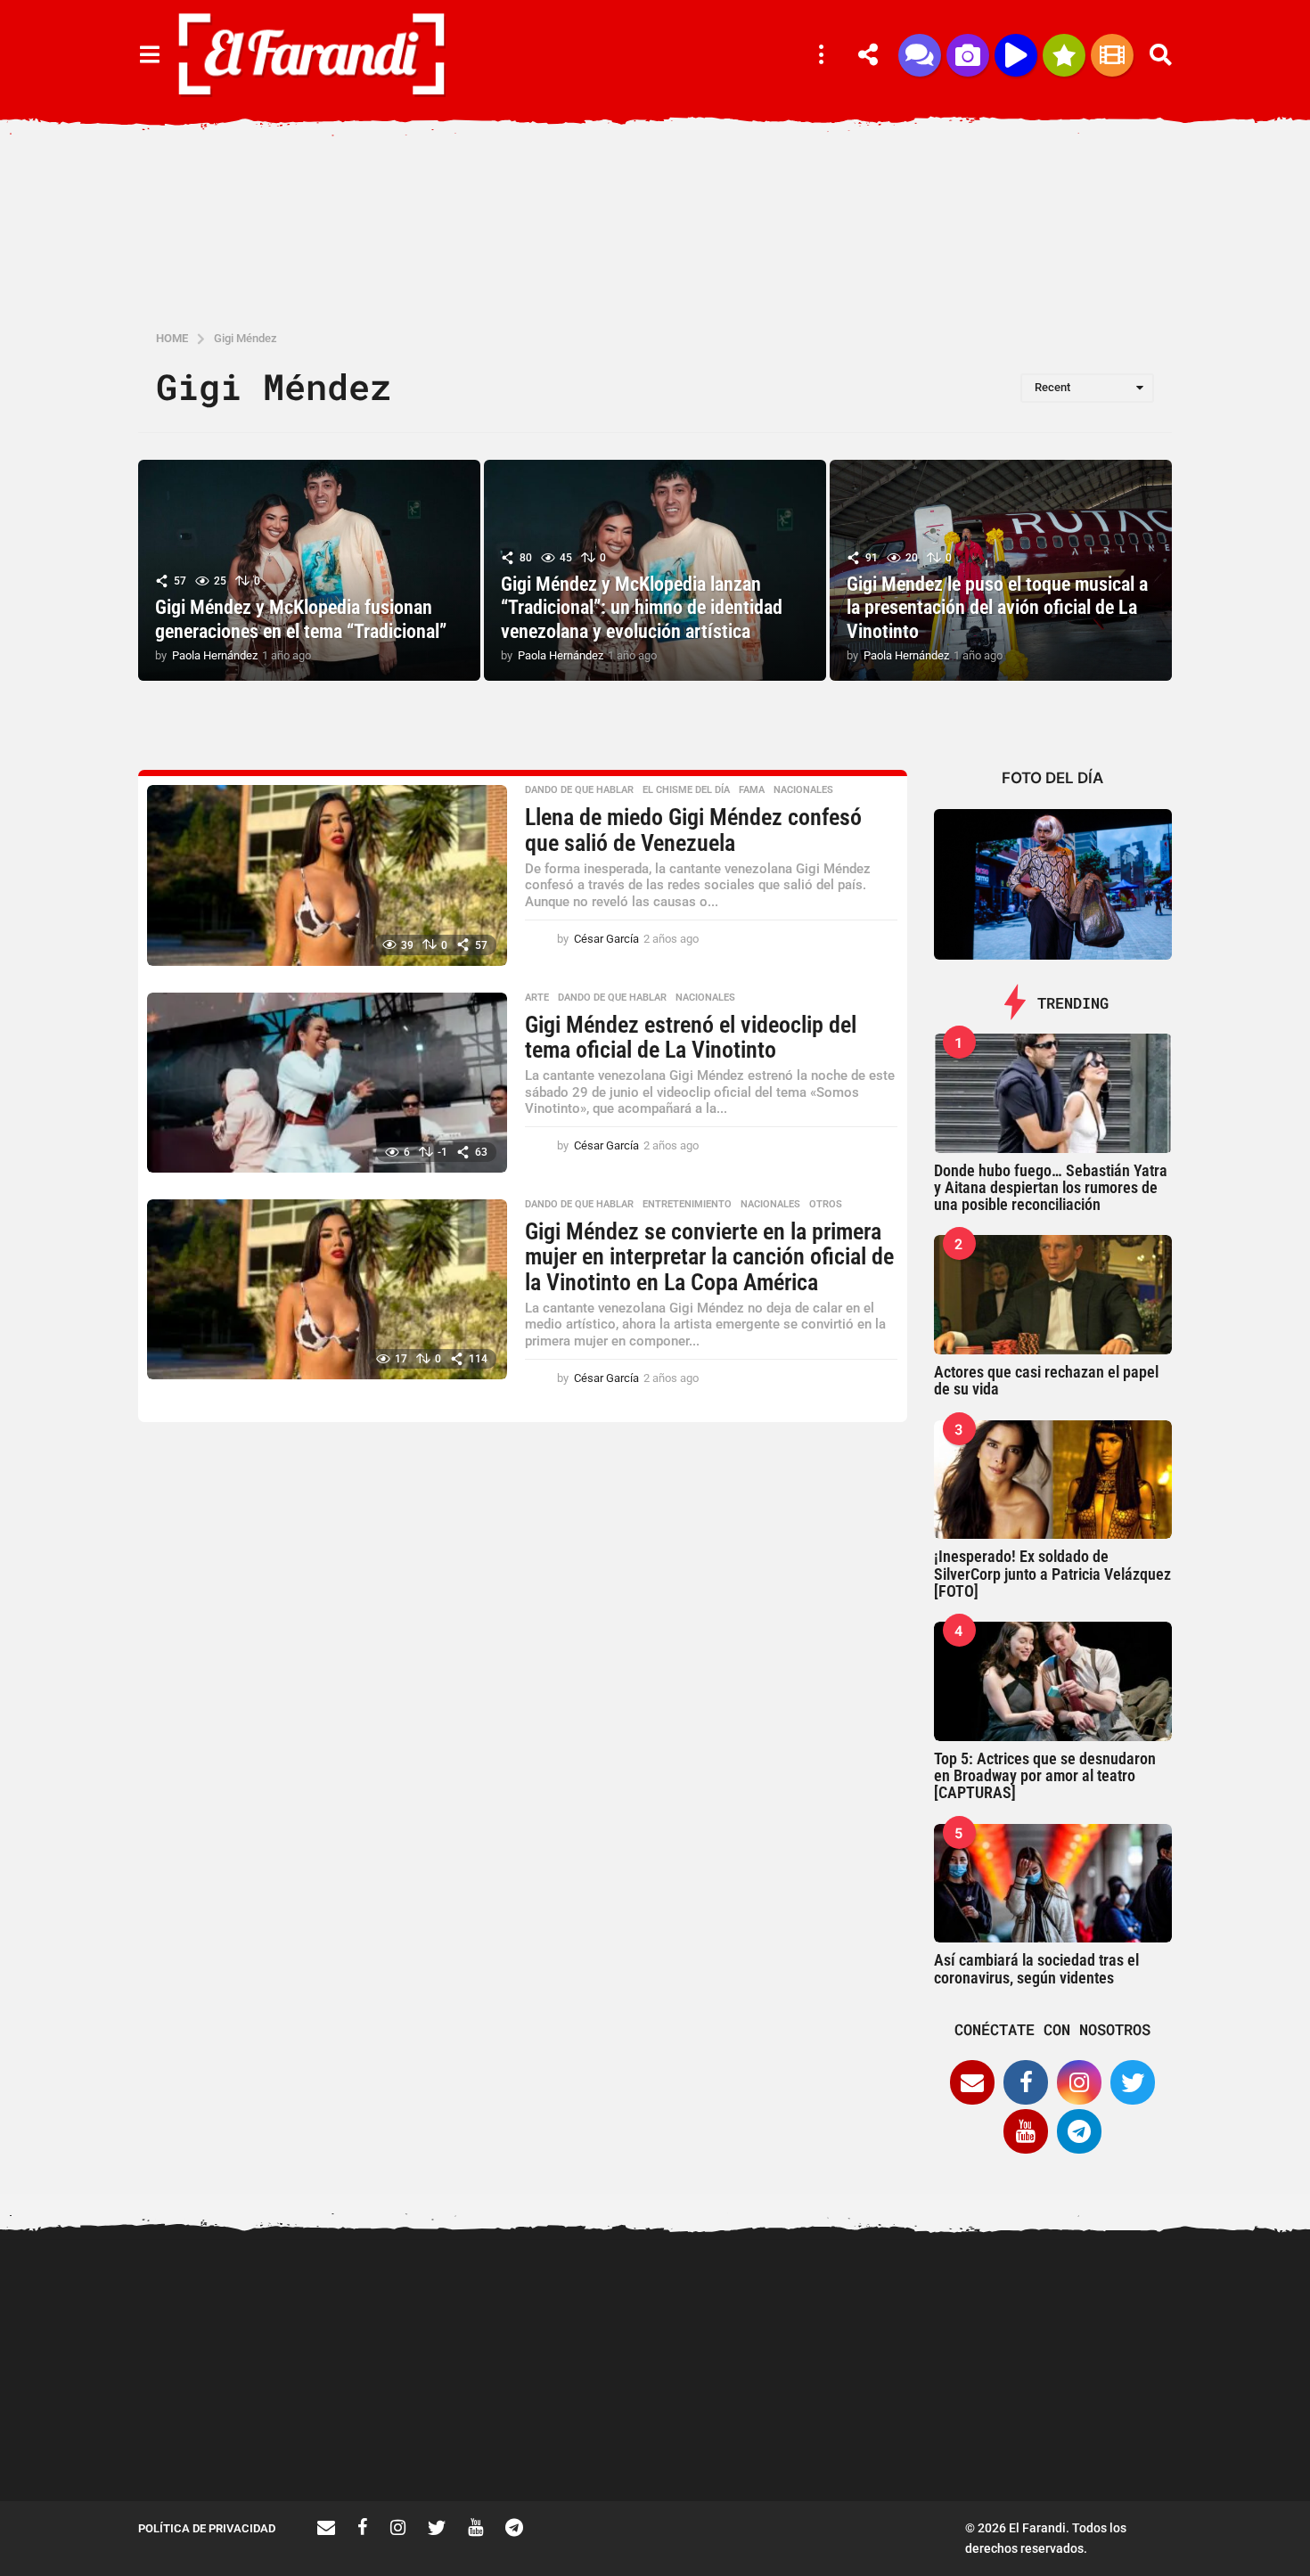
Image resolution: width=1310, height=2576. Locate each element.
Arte (537, 998)
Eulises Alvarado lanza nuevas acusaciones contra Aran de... (584, 2444)
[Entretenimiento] (1112, 55)
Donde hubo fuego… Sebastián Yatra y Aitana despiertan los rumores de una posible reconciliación (1051, 1188)
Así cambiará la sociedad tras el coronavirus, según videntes (1036, 1968)
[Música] (1016, 55)
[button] (149, 55)
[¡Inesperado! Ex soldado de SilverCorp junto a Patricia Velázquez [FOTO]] (1053, 1480)
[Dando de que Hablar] (920, 55)
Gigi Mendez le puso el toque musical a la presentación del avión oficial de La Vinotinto (997, 608)
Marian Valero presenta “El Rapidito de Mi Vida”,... (762, 2437)
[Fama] (968, 55)
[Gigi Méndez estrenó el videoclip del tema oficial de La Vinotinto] (327, 1083)
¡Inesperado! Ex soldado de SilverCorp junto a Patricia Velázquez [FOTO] (1052, 1574)
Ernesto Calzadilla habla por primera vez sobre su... (1119, 2306)
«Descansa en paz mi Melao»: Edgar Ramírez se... (406, 2437)
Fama (752, 790)
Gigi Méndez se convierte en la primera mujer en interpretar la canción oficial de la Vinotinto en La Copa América (709, 1257)
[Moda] (1064, 55)
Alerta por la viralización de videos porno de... (227, 2437)
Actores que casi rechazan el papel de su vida (1046, 1380)
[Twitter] (1133, 2082)
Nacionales (803, 790)
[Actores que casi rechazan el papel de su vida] (1053, 1295)
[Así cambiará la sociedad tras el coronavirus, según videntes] (1053, 1884)
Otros (826, 1205)
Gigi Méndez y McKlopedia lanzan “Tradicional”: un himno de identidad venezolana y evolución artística (642, 608)
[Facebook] (1026, 2082)
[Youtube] (1026, 2131)
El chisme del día (686, 790)
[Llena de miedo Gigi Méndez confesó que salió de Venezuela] (327, 875)
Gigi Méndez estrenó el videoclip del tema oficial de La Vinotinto (691, 1038)
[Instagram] (1079, 2082)
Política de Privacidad (207, 2528)
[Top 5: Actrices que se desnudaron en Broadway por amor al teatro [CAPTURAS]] (1053, 1681)
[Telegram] (1079, 2131)
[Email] (972, 2082)
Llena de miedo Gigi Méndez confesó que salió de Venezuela (693, 830)
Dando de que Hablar (579, 790)
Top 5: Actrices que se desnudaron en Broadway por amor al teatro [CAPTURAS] (1045, 1776)
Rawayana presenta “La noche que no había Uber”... (941, 2437)
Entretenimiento (687, 1205)
